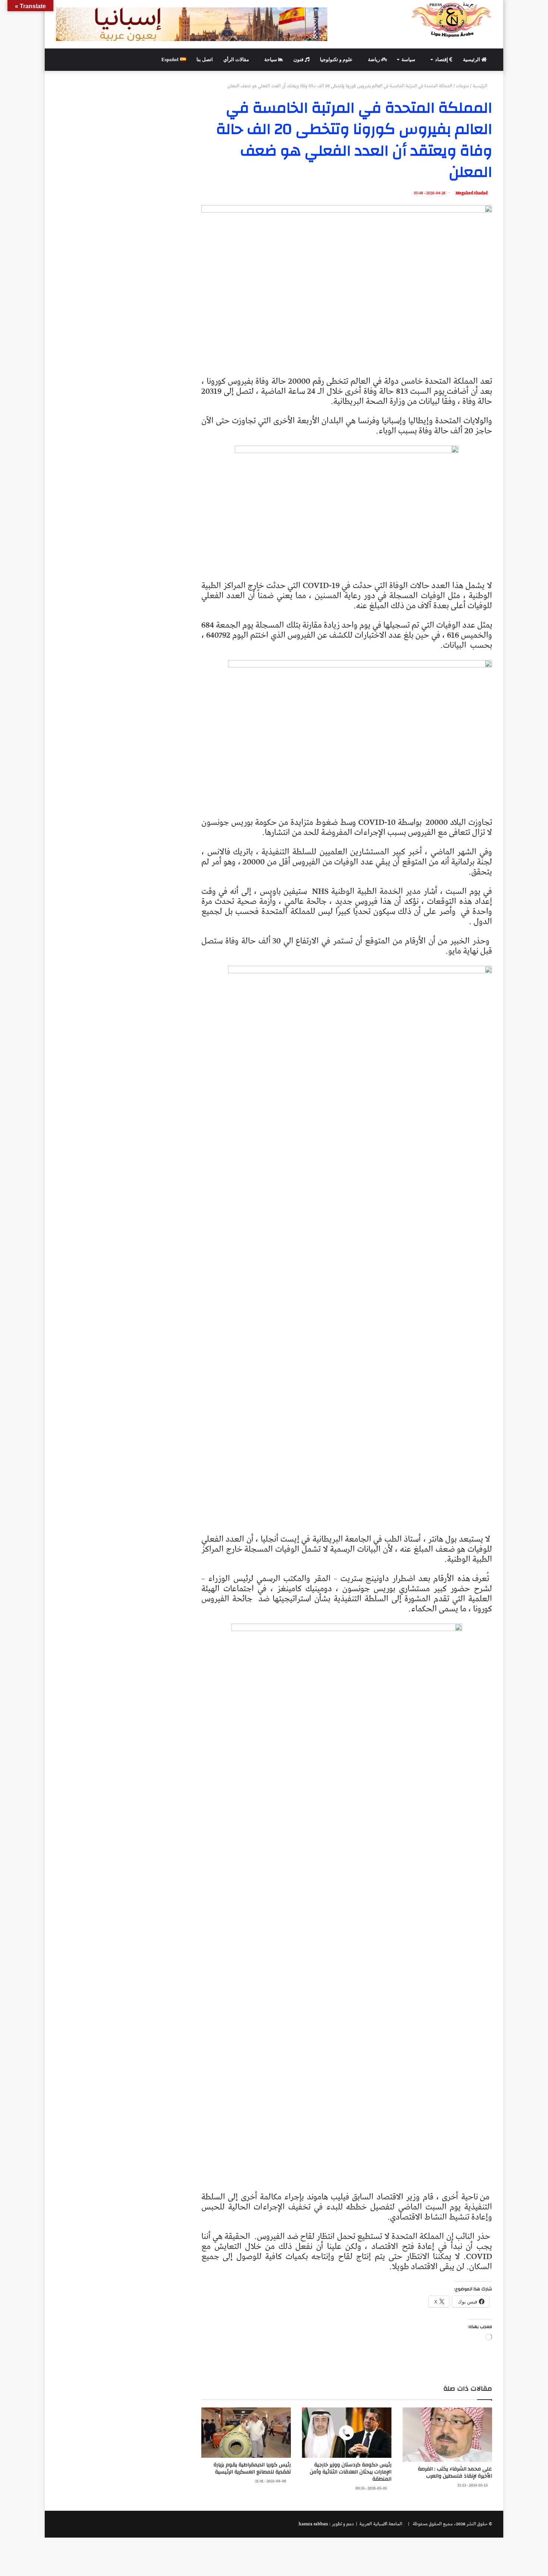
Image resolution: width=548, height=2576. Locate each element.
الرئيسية (472, 59)
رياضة (374, 59)
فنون (299, 59)
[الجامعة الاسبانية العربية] (452, 20)
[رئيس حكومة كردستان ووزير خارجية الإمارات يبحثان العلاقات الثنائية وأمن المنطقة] (347, 2433)
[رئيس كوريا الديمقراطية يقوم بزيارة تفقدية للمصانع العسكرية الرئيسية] (246, 2433)
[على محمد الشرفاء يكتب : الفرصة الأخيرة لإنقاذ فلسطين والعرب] (447, 2435)
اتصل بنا (205, 59)
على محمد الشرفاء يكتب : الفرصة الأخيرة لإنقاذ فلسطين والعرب (455, 2473)
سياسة (409, 59)
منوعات (462, 86)
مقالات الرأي (237, 59)
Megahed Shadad (472, 193)
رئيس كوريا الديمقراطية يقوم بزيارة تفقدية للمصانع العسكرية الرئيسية (252, 2468)
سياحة (271, 59)
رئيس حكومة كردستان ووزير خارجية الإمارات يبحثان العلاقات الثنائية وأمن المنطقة (351, 2472)
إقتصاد (442, 59)
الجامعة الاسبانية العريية (380, 2524)
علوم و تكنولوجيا (337, 59)
